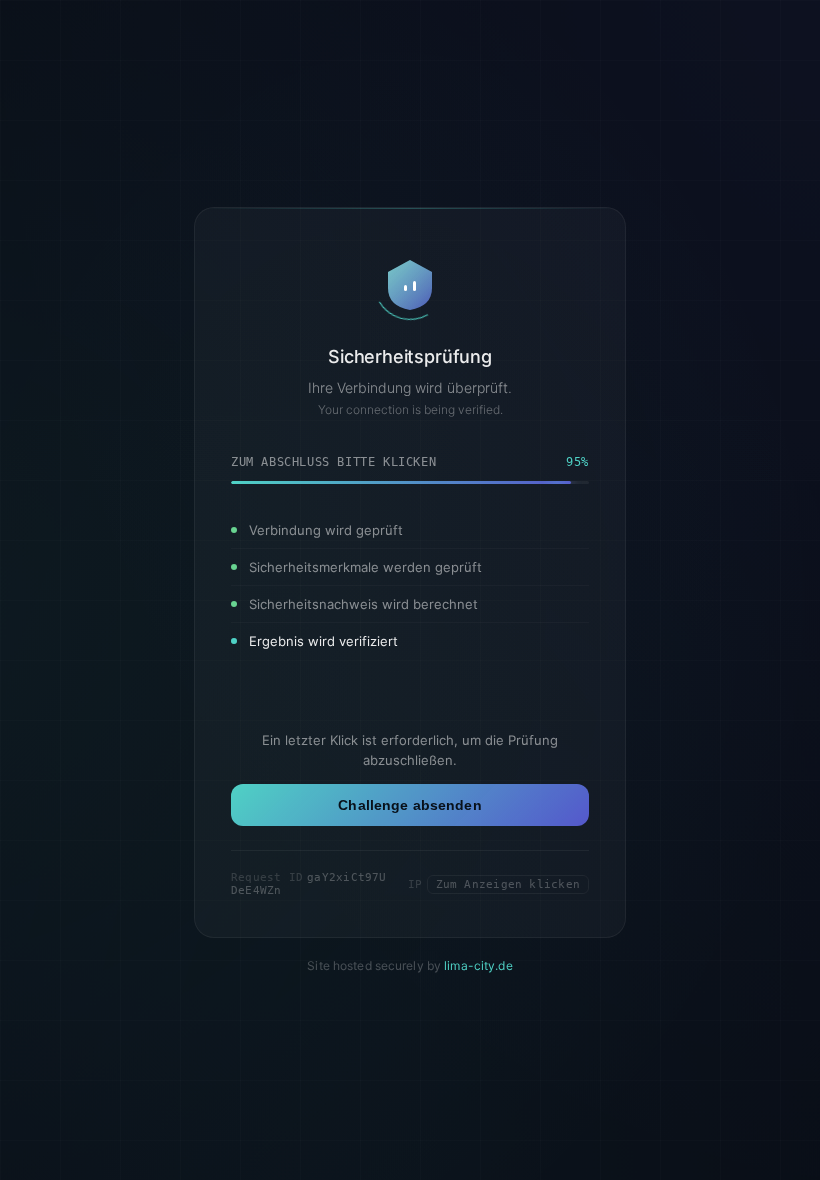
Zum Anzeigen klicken (508, 884)
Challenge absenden (410, 805)
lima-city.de (478, 965)
